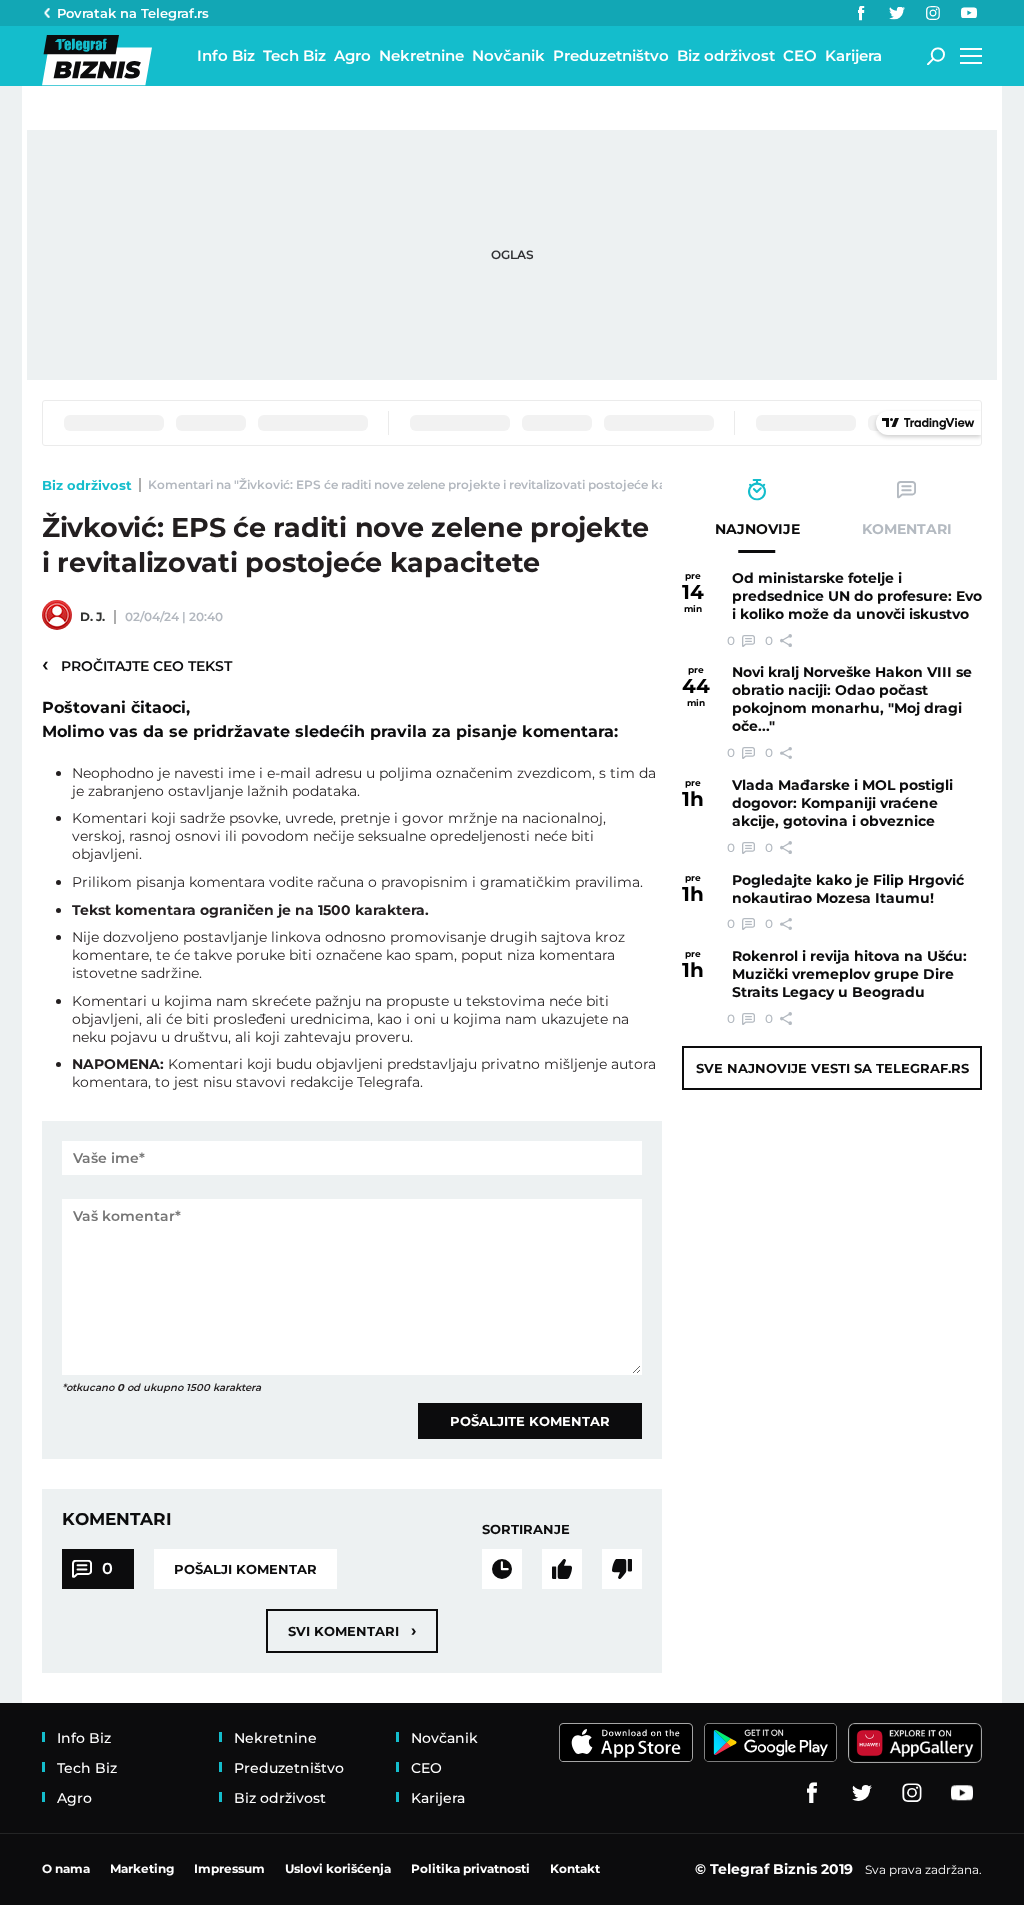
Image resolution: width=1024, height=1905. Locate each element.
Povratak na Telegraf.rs (133, 13)
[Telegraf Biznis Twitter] (897, 13)
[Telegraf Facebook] (861, 13)
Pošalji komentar (245, 1569)
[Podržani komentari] (562, 1569)
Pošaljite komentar (530, 1421)
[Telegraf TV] (969, 13)
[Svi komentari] (502, 1569)
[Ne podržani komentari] (622, 1569)
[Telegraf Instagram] (933, 13)
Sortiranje (526, 1529)
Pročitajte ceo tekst (137, 665)
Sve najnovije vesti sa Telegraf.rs (832, 1068)
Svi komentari (352, 1630)
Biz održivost (87, 485)
